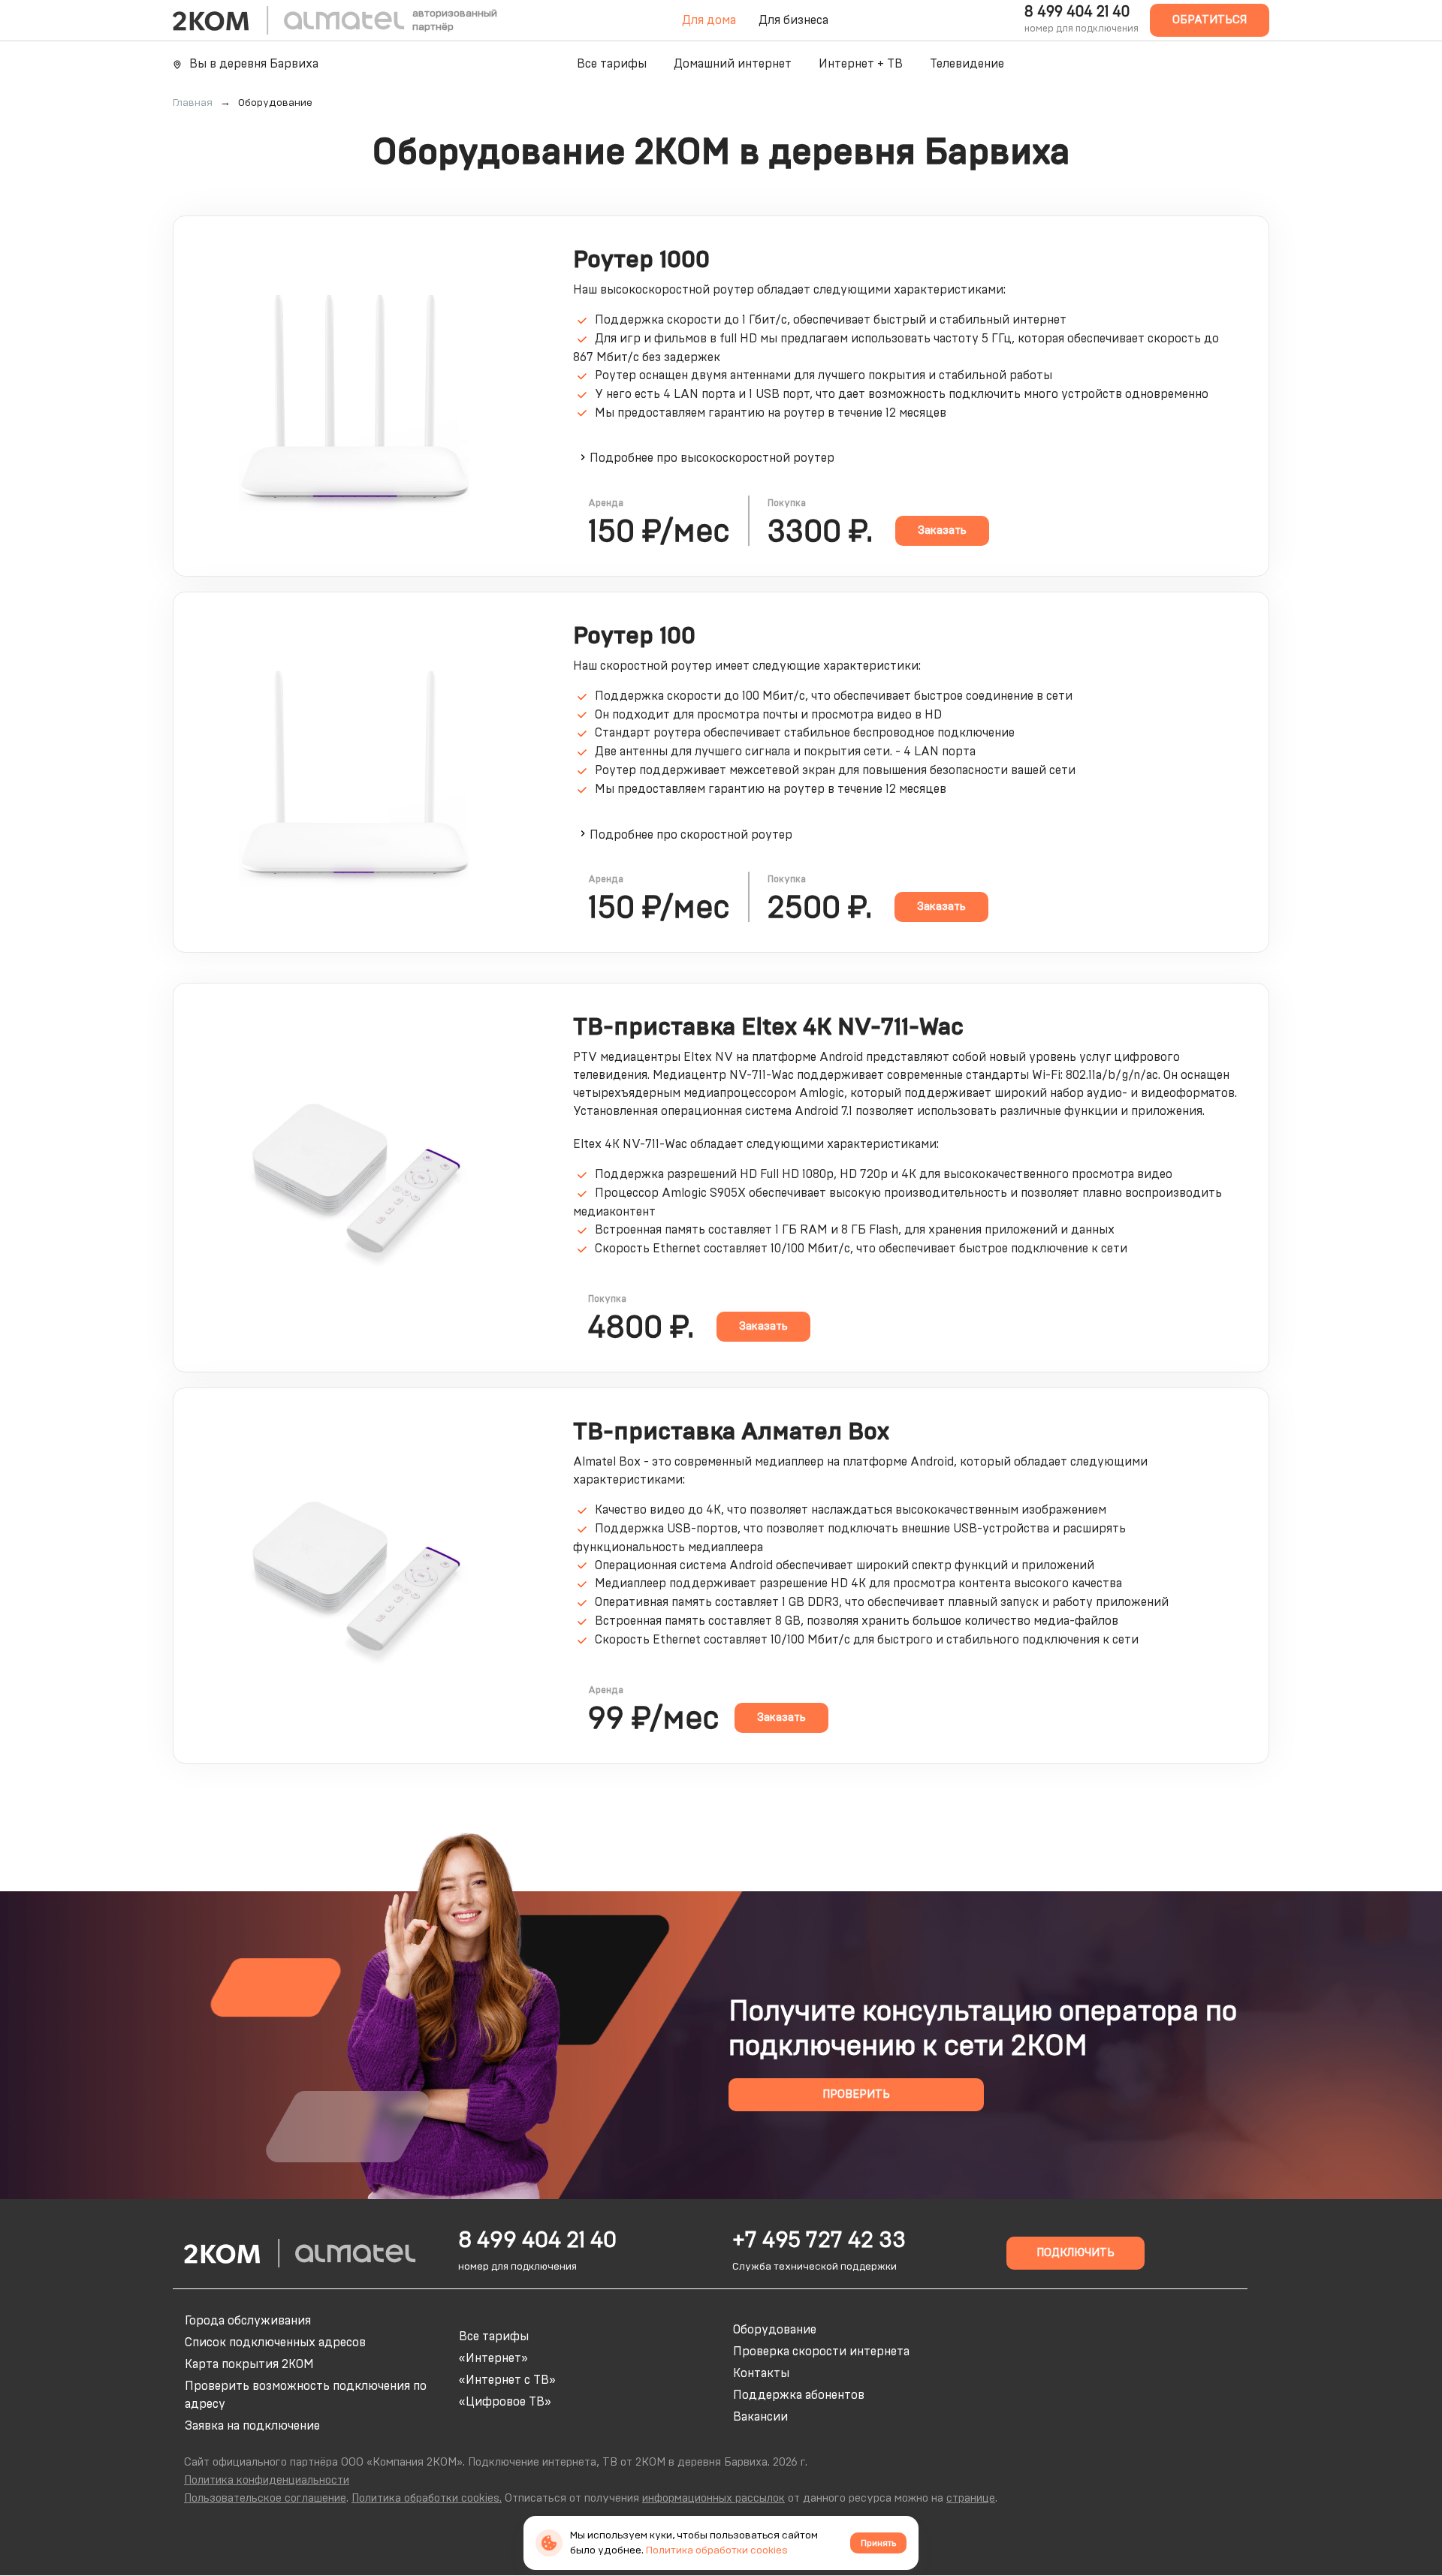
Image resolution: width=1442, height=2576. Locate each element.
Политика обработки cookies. (427, 2498)
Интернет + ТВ (861, 64)
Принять (878, 2543)
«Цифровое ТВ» (505, 2402)
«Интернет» (493, 2358)
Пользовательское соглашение (265, 2498)
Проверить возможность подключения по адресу (306, 2395)
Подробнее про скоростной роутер (691, 835)
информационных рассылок (713, 2498)
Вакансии (760, 2417)
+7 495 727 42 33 (819, 2240)
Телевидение (967, 64)
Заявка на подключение (252, 2426)
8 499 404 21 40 (1077, 12)
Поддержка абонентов (799, 2395)
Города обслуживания (248, 2321)
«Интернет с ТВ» (507, 2380)
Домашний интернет (733, 64)
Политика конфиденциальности (267, 2480)
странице (971, 2498)
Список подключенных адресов (275, 2343)
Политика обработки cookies (717, 2550)
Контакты (761, 2373)
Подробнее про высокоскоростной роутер (712, 458)
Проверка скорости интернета (821, 2352)
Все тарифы (612, 64)
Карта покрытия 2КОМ (249, 2364)
